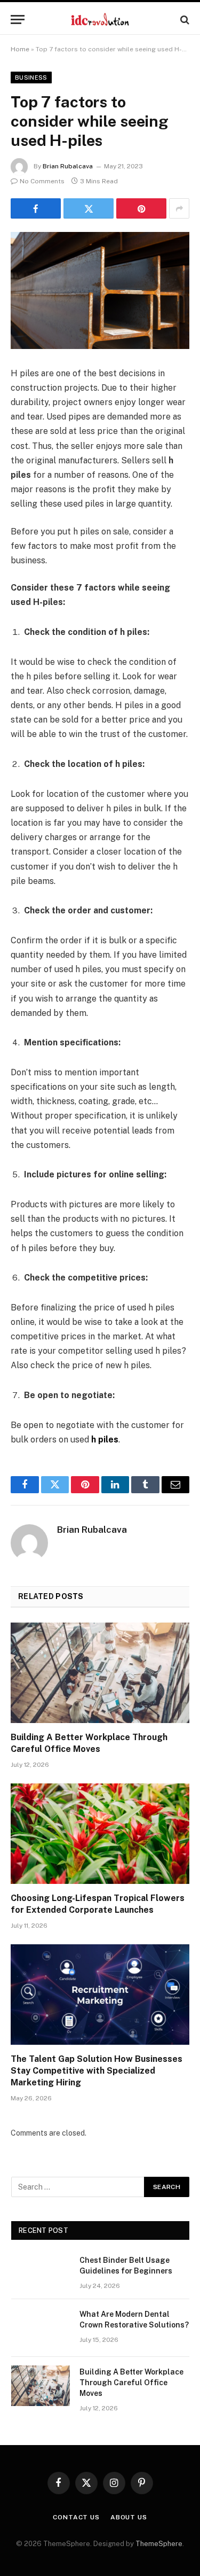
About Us (129, 2517)
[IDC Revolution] (100, 20)
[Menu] (18, 20)
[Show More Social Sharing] (179, 208)
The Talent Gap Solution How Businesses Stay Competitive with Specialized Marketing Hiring (97, 2071)
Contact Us (76, 2517)
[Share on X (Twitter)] (89, 208)
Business (31, 77)
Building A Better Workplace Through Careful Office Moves (131, 2383)
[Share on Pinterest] (141, 208)
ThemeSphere (159, 2544)
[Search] (184, 20)
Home (20, 49)
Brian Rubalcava (68, 166)
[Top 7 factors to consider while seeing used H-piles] (100, 290)
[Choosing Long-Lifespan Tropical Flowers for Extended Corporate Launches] (100, 1834)
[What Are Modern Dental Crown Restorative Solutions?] (41, 2328)
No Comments (42, 181)
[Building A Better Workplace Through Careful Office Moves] (100, 1673)
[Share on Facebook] (36, 208)
